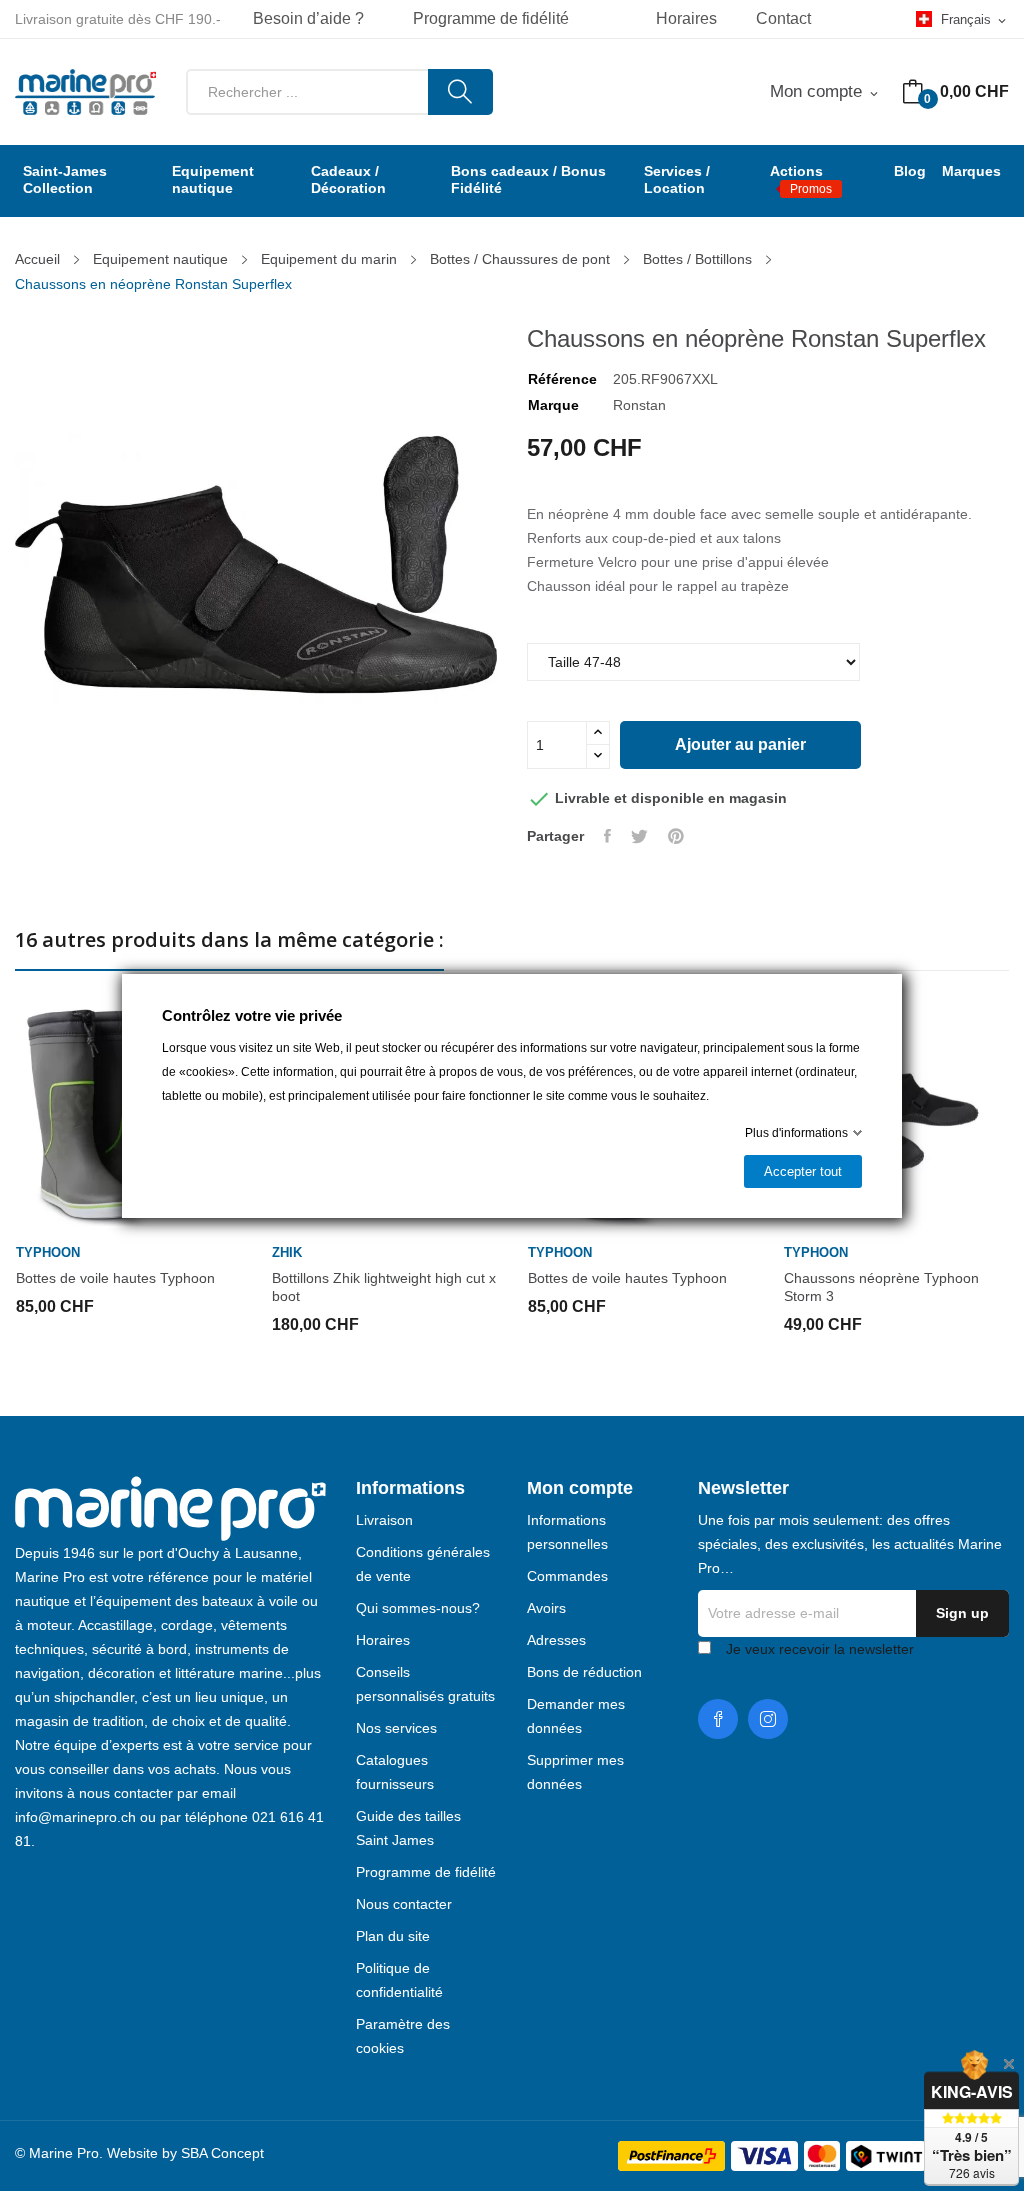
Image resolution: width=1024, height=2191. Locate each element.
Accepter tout (803, 1171)
